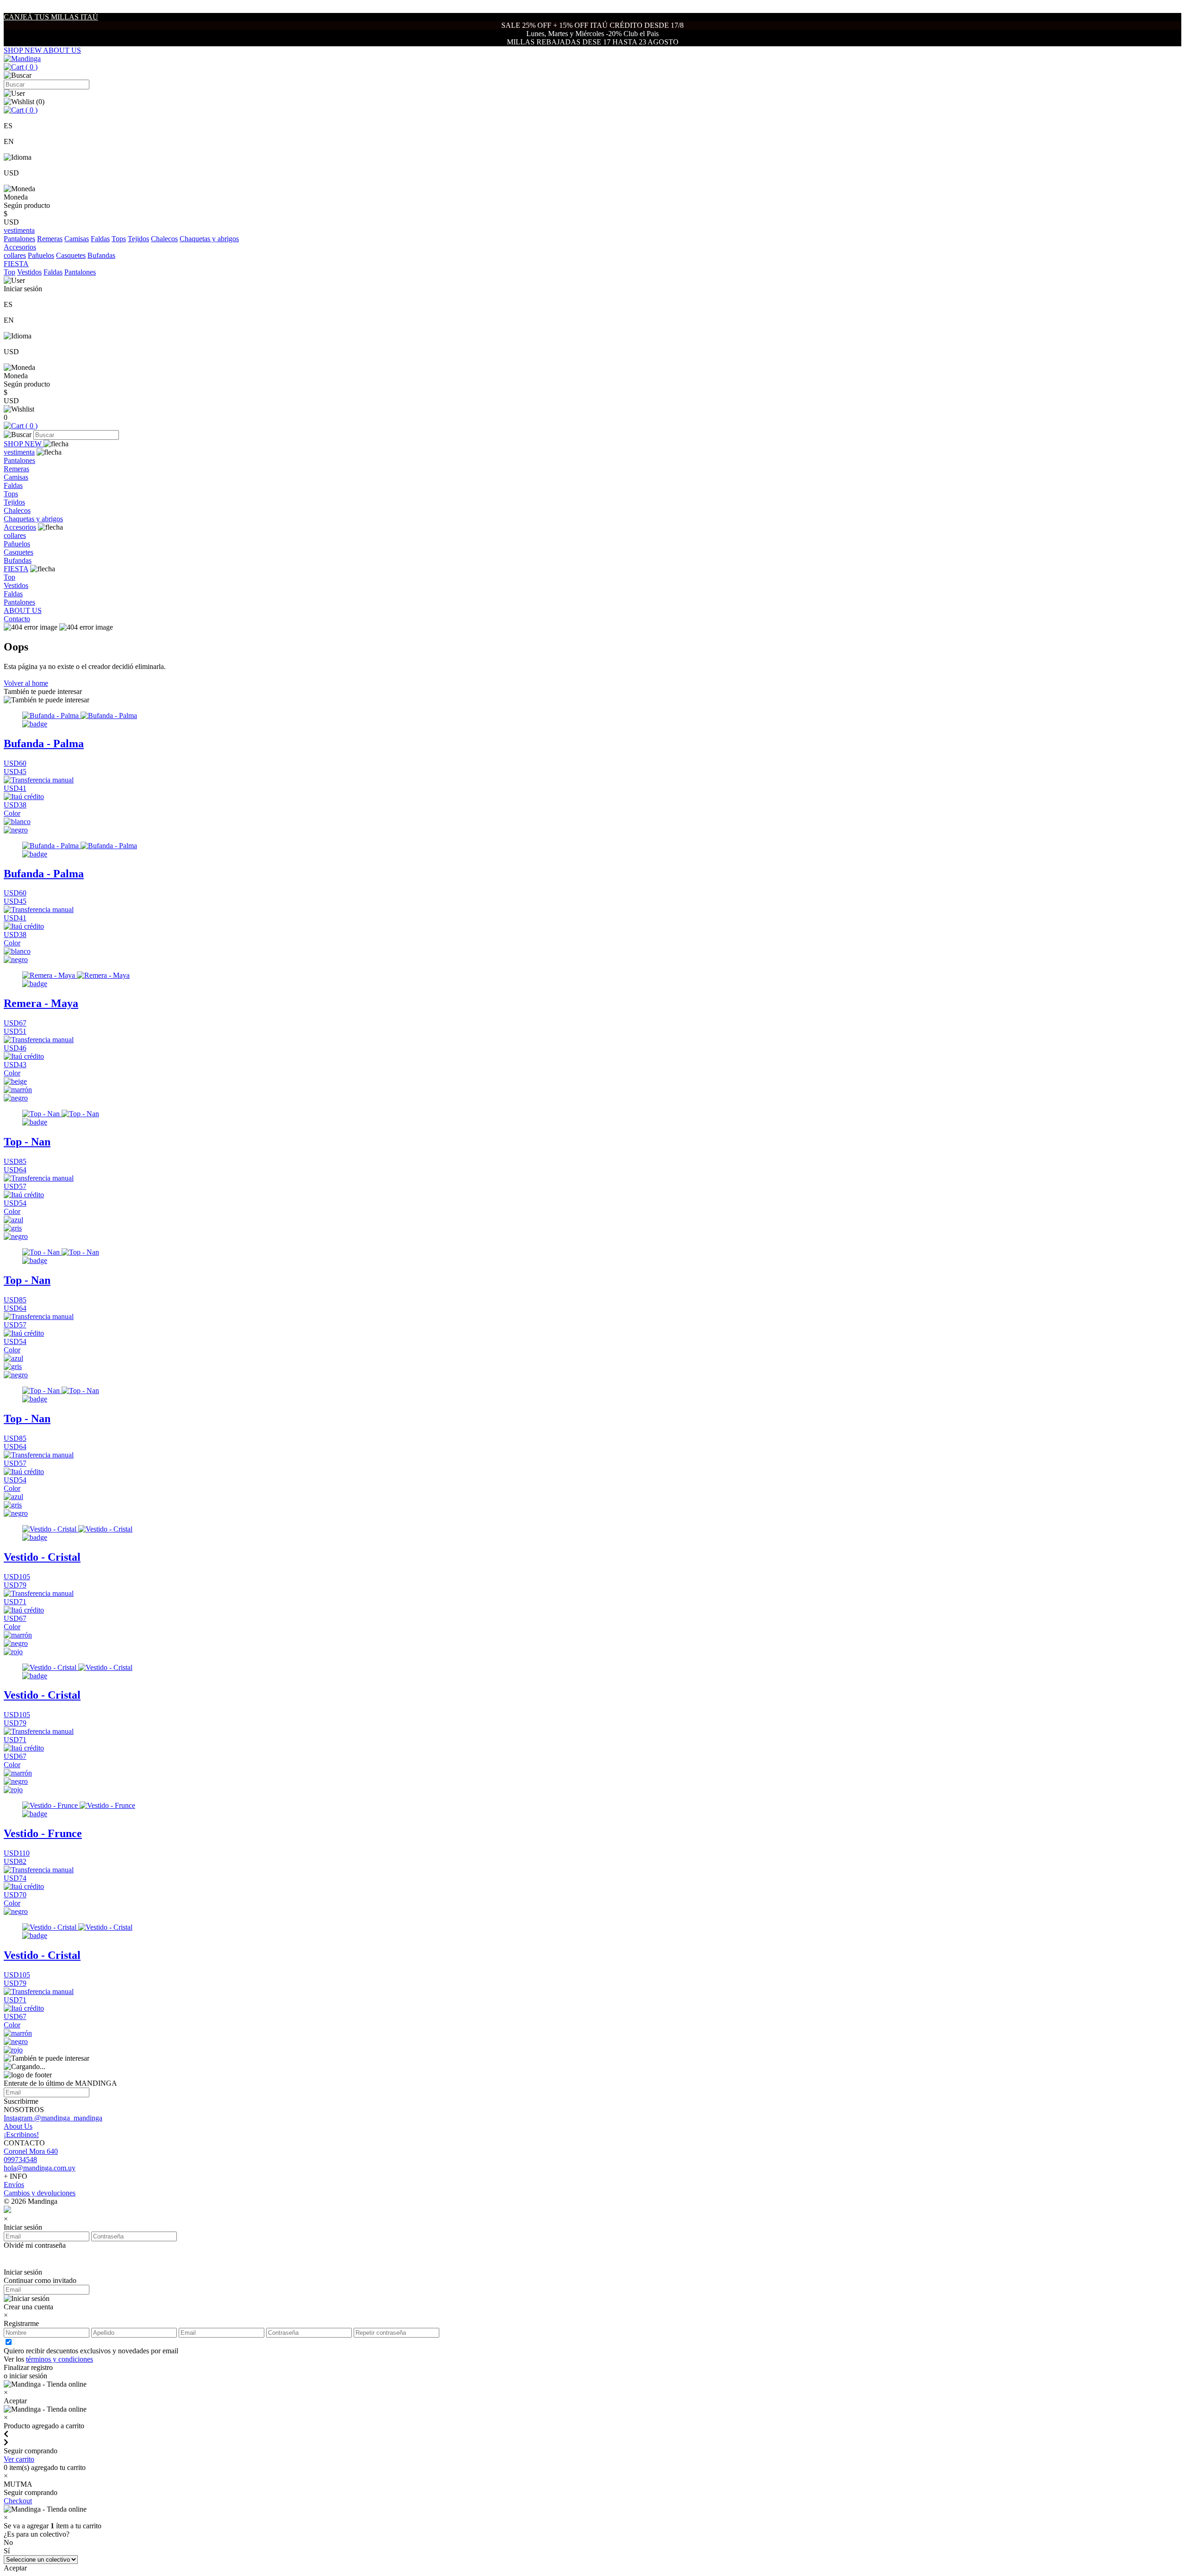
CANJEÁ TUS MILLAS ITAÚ (51, 17)
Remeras (50, 239)
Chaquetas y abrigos (209, 239)
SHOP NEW (23, 50)
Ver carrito (19, 2459)
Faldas (100, 239)
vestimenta (19, 452)
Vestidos (29, 272)
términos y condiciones (59, 2359)
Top (9, 272)
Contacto (17, 619)
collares (15, 255)
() (31, 67)
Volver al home (26, 683)
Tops (119, 239)
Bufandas (101, 255)
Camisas (77, 239)
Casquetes (71, 255)
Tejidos (138, 239)
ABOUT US (62, 50)
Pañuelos (41, 255)
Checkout (18, 2501)
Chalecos (164, 239)
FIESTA (16, 569)
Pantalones (19, 239)
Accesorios (20, 527)
